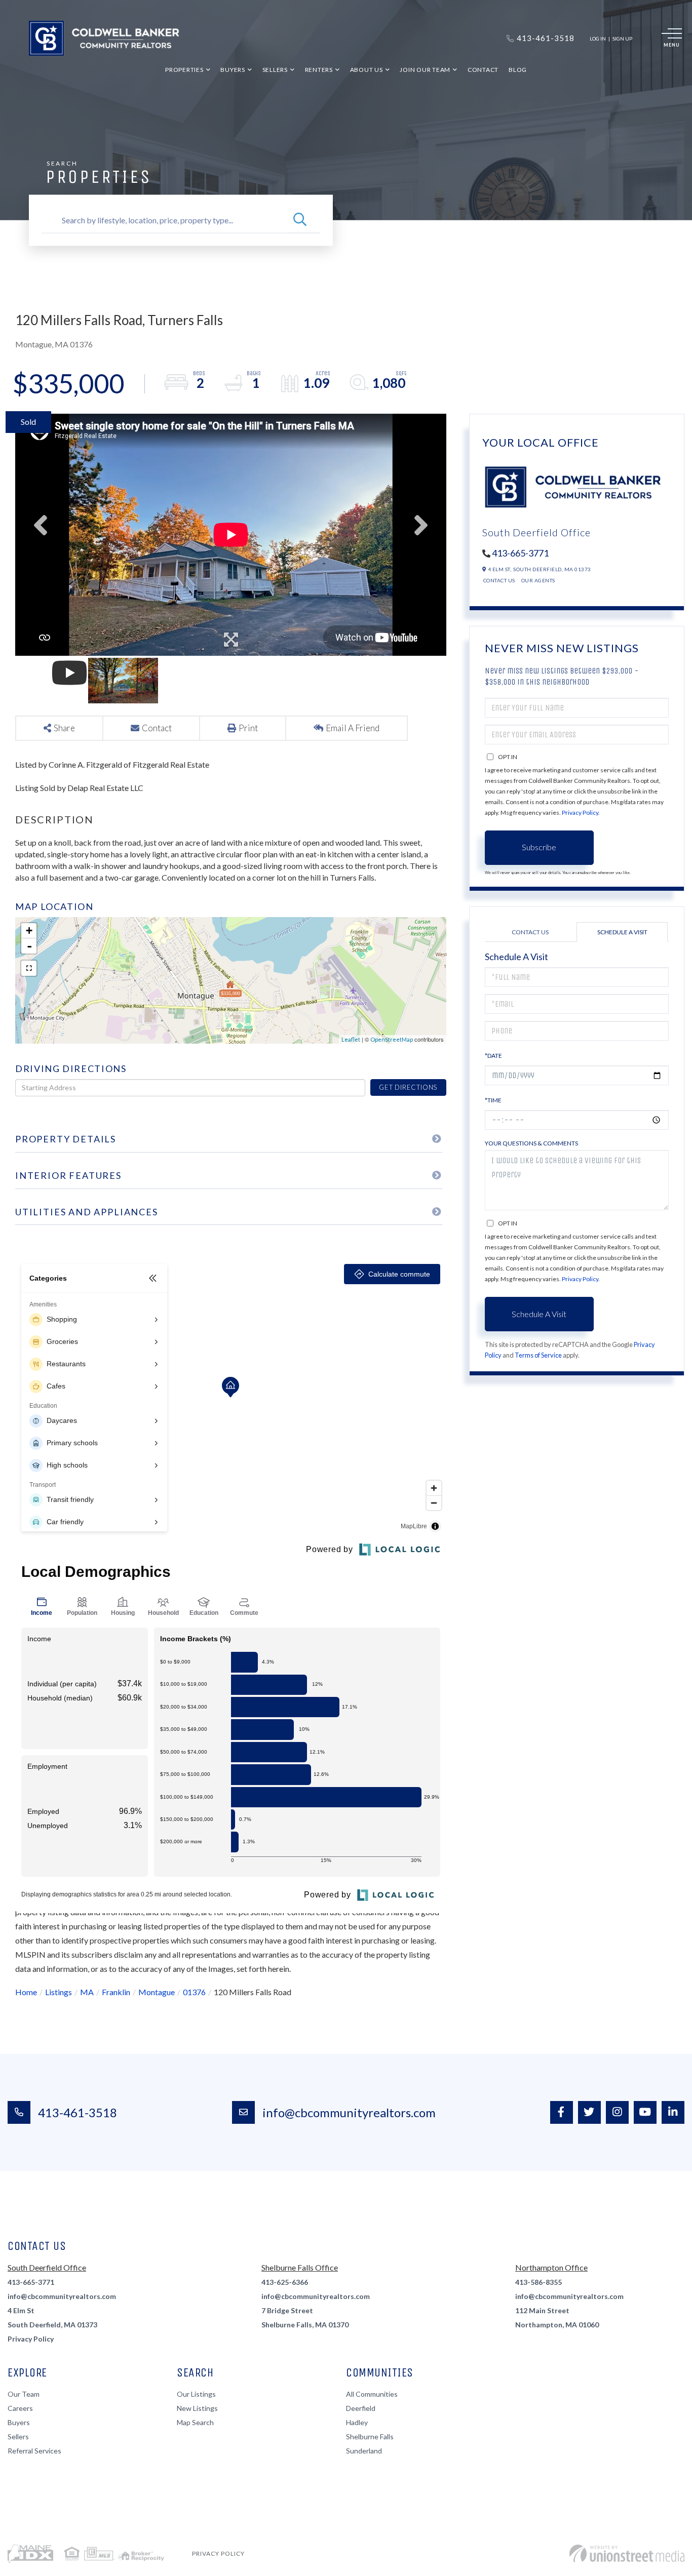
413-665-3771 (520, 553)
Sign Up (622, 38)
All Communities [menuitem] (372, 2394)
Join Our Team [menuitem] (425, 70)
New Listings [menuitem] (197, 2408)
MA (87, 1992)
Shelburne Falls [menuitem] (370, 2436)
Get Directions (408, 1087)
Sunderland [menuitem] (364, 2451)
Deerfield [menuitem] (361, 2408)
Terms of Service (538, 1355)
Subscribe (539, 847)
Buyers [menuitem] (233, 70)
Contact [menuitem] (483, 70)
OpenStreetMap (392, 1039)
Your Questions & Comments (531, 1143)
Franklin (116, 1992)
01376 (194, 1992)
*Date (493, 1056)
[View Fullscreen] (29, 968)
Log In (598, 38)
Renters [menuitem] (319, 70)
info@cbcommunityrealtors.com (349, 2112)
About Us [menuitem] (367, 70)
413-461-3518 (78, 2112)
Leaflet (351, 1039)
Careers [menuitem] (20, 2408)
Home (26, 1992)
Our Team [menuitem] (24, 2394)
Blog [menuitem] (518, 70)
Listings (59, 1992)
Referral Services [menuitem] (34, 2451)
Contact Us (499, 580)
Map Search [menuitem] (195, 2422)
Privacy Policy (580, 813)
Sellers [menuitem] (275, 70)
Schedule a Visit (622, 932)
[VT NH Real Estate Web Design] (627, 2553)
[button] (300, 220)
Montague (157, 1992)
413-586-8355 (539, 2282)
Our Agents (538, 580)
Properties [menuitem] (184, 70)
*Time (493, 1100)
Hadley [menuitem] (357, 2422)
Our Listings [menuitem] (196, 2394)
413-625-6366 (285, 2282)
